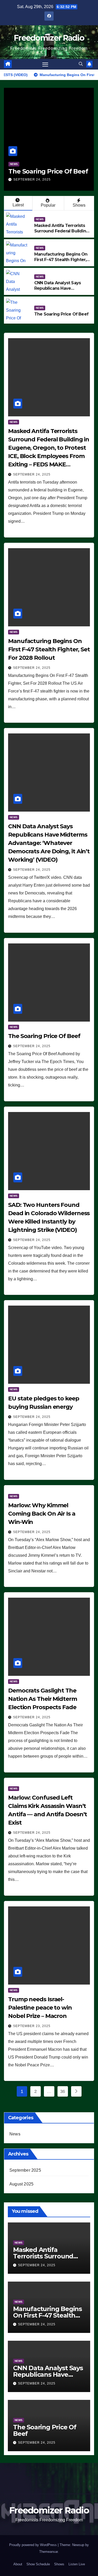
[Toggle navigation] (45, 64)
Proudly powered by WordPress (33, 2545)
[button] (81, 64)
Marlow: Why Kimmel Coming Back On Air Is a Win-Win (42, 1514)
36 (63, 2091)
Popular (48, 205)
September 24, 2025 (52, 180)
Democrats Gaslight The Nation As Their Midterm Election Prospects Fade (43, 1699)
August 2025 (21, 2184)
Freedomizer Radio (49, 38)
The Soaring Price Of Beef (61, 314)
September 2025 (25, 2170)
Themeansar (48, 2552)
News (34, 156)
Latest (18, 205)
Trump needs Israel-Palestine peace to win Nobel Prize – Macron (40, 2008)
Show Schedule (38, 2564)
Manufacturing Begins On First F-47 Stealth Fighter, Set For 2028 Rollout (61, 260)
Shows (79, 205)
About (18, 2564)
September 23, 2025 (32, 2026)
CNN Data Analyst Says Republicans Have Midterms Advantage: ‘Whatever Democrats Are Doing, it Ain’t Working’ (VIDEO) (49, 843)
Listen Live (77, 2564)
